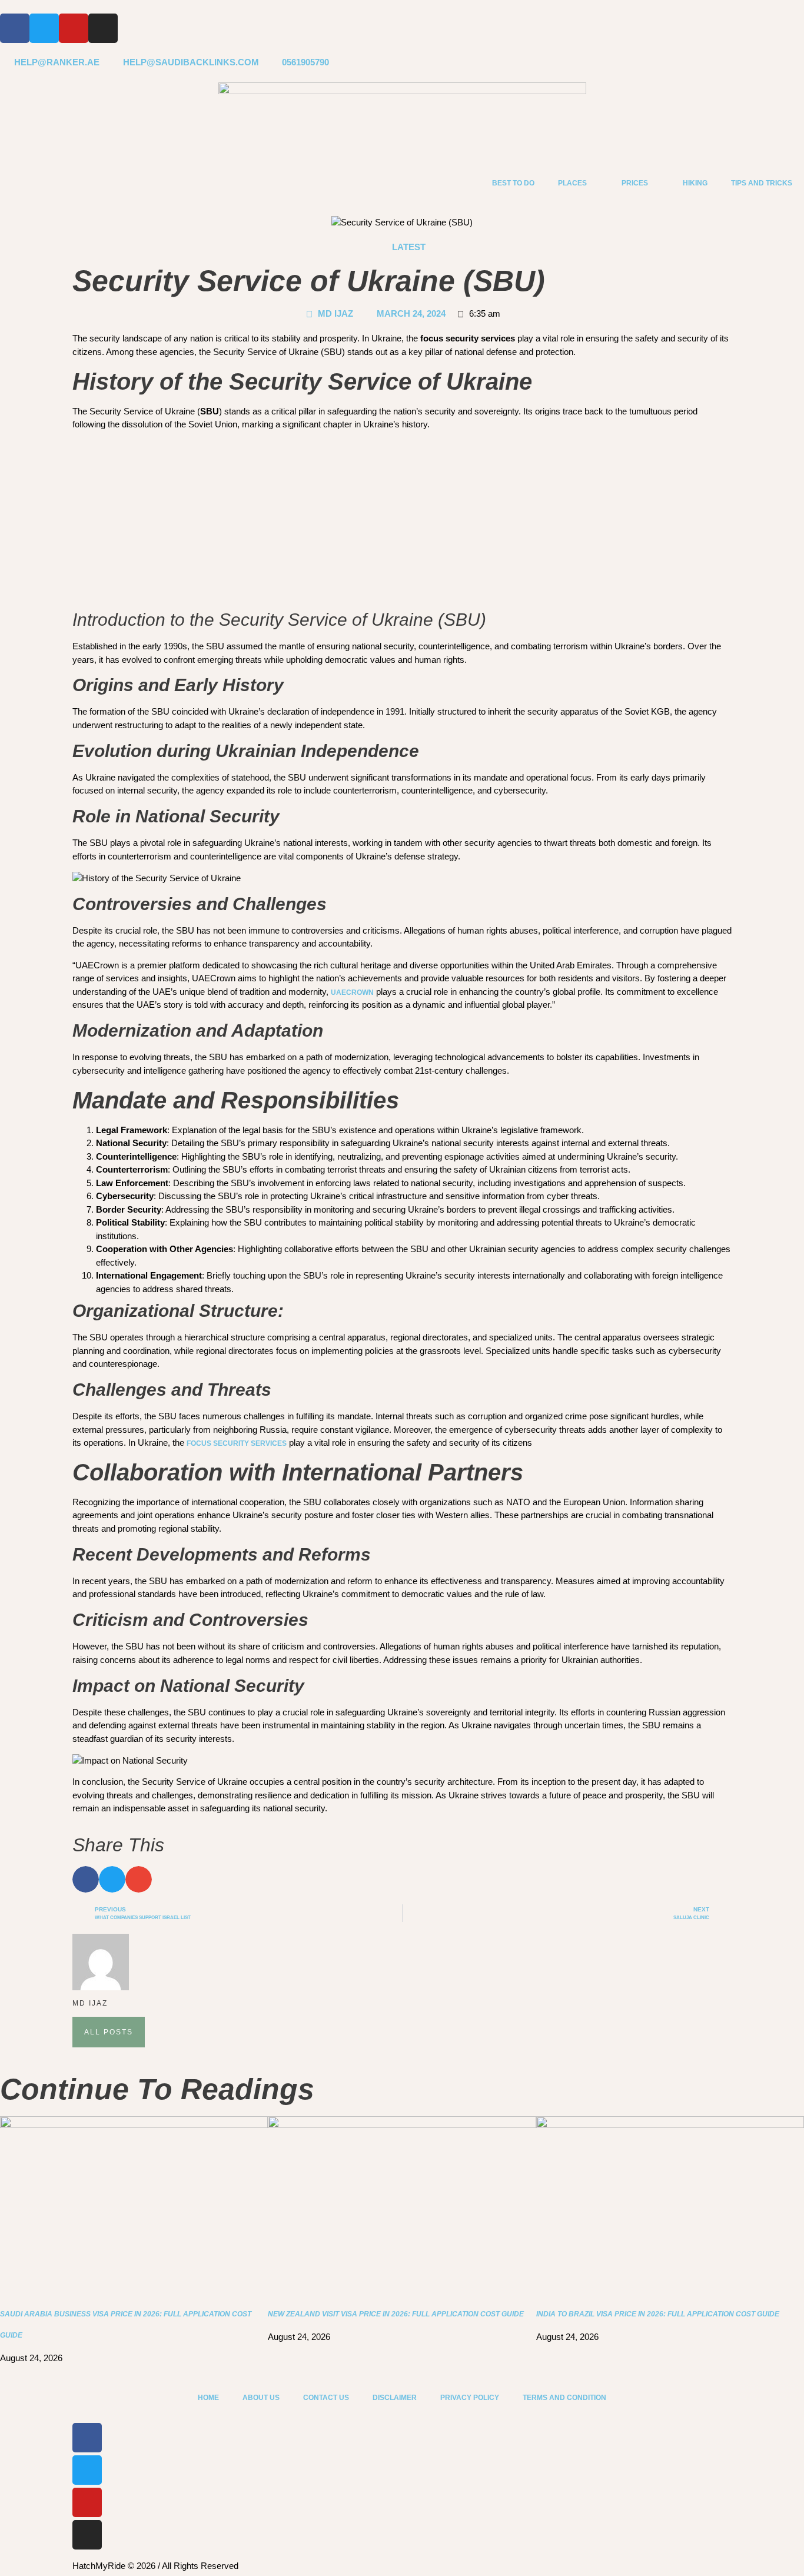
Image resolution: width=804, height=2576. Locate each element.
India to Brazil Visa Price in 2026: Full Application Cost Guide (658, 2314)
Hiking (695, 183)
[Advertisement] (402, 522)
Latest (409, 247)
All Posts (109, 2032)
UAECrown (352, 992)
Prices (635, 183)
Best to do (513, 183)
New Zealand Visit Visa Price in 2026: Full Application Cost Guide (396, 2314)
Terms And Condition (564, 2398)
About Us (261, 2398)
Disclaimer (395, 2398)
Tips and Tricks (762, 183)
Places (572, 183)
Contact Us (326, 2398)
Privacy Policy (470, 2398)
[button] (86, 1879)
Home (208, 2398)
